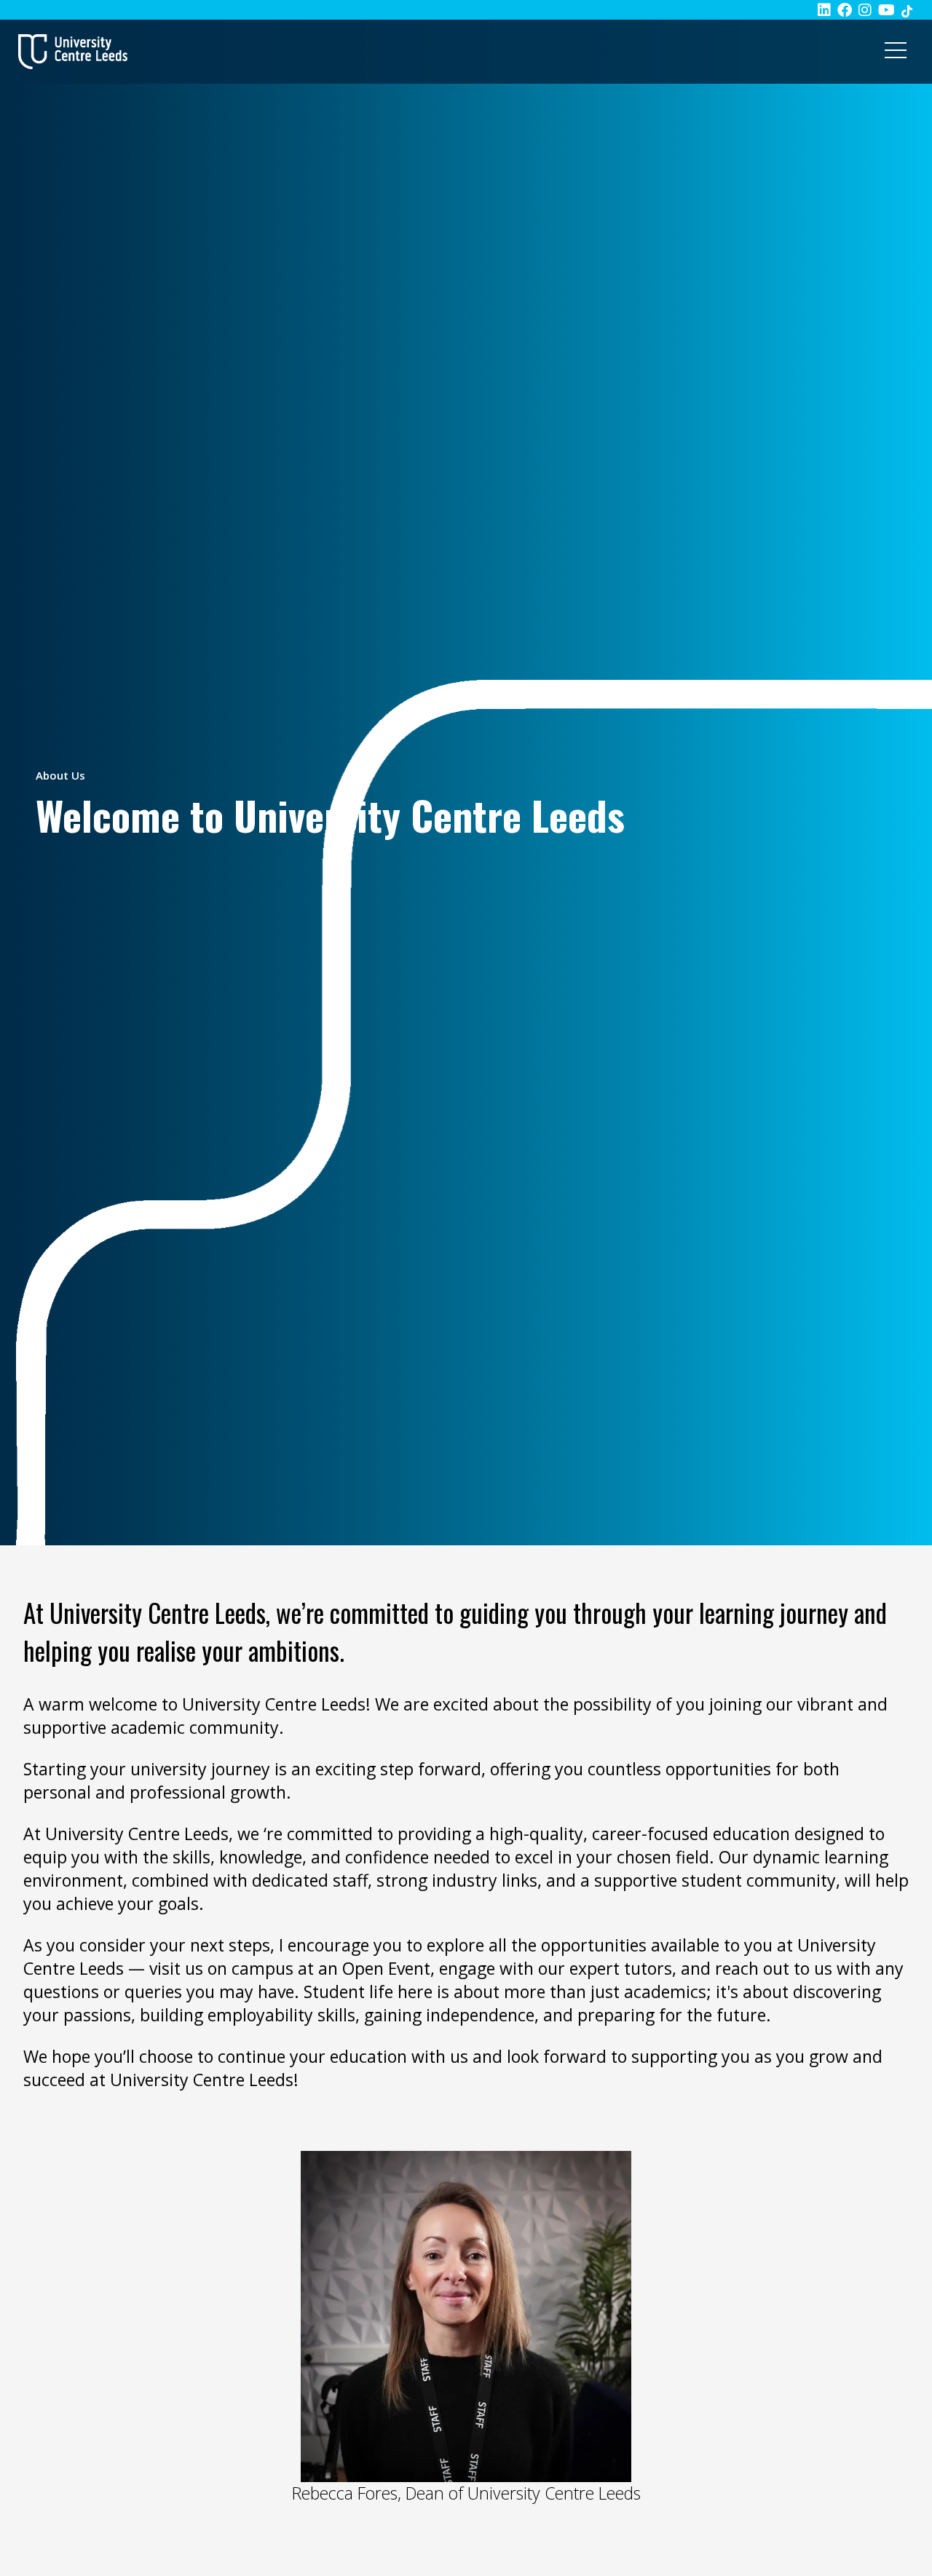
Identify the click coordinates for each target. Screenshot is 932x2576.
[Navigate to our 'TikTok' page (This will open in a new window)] (907, 10)
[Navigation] (896, 52)
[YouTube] (886, 10)
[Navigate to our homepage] (73, 52)
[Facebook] (845, 10)
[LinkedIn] (824, 10)
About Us (60, 775)
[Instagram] (865, 10)
